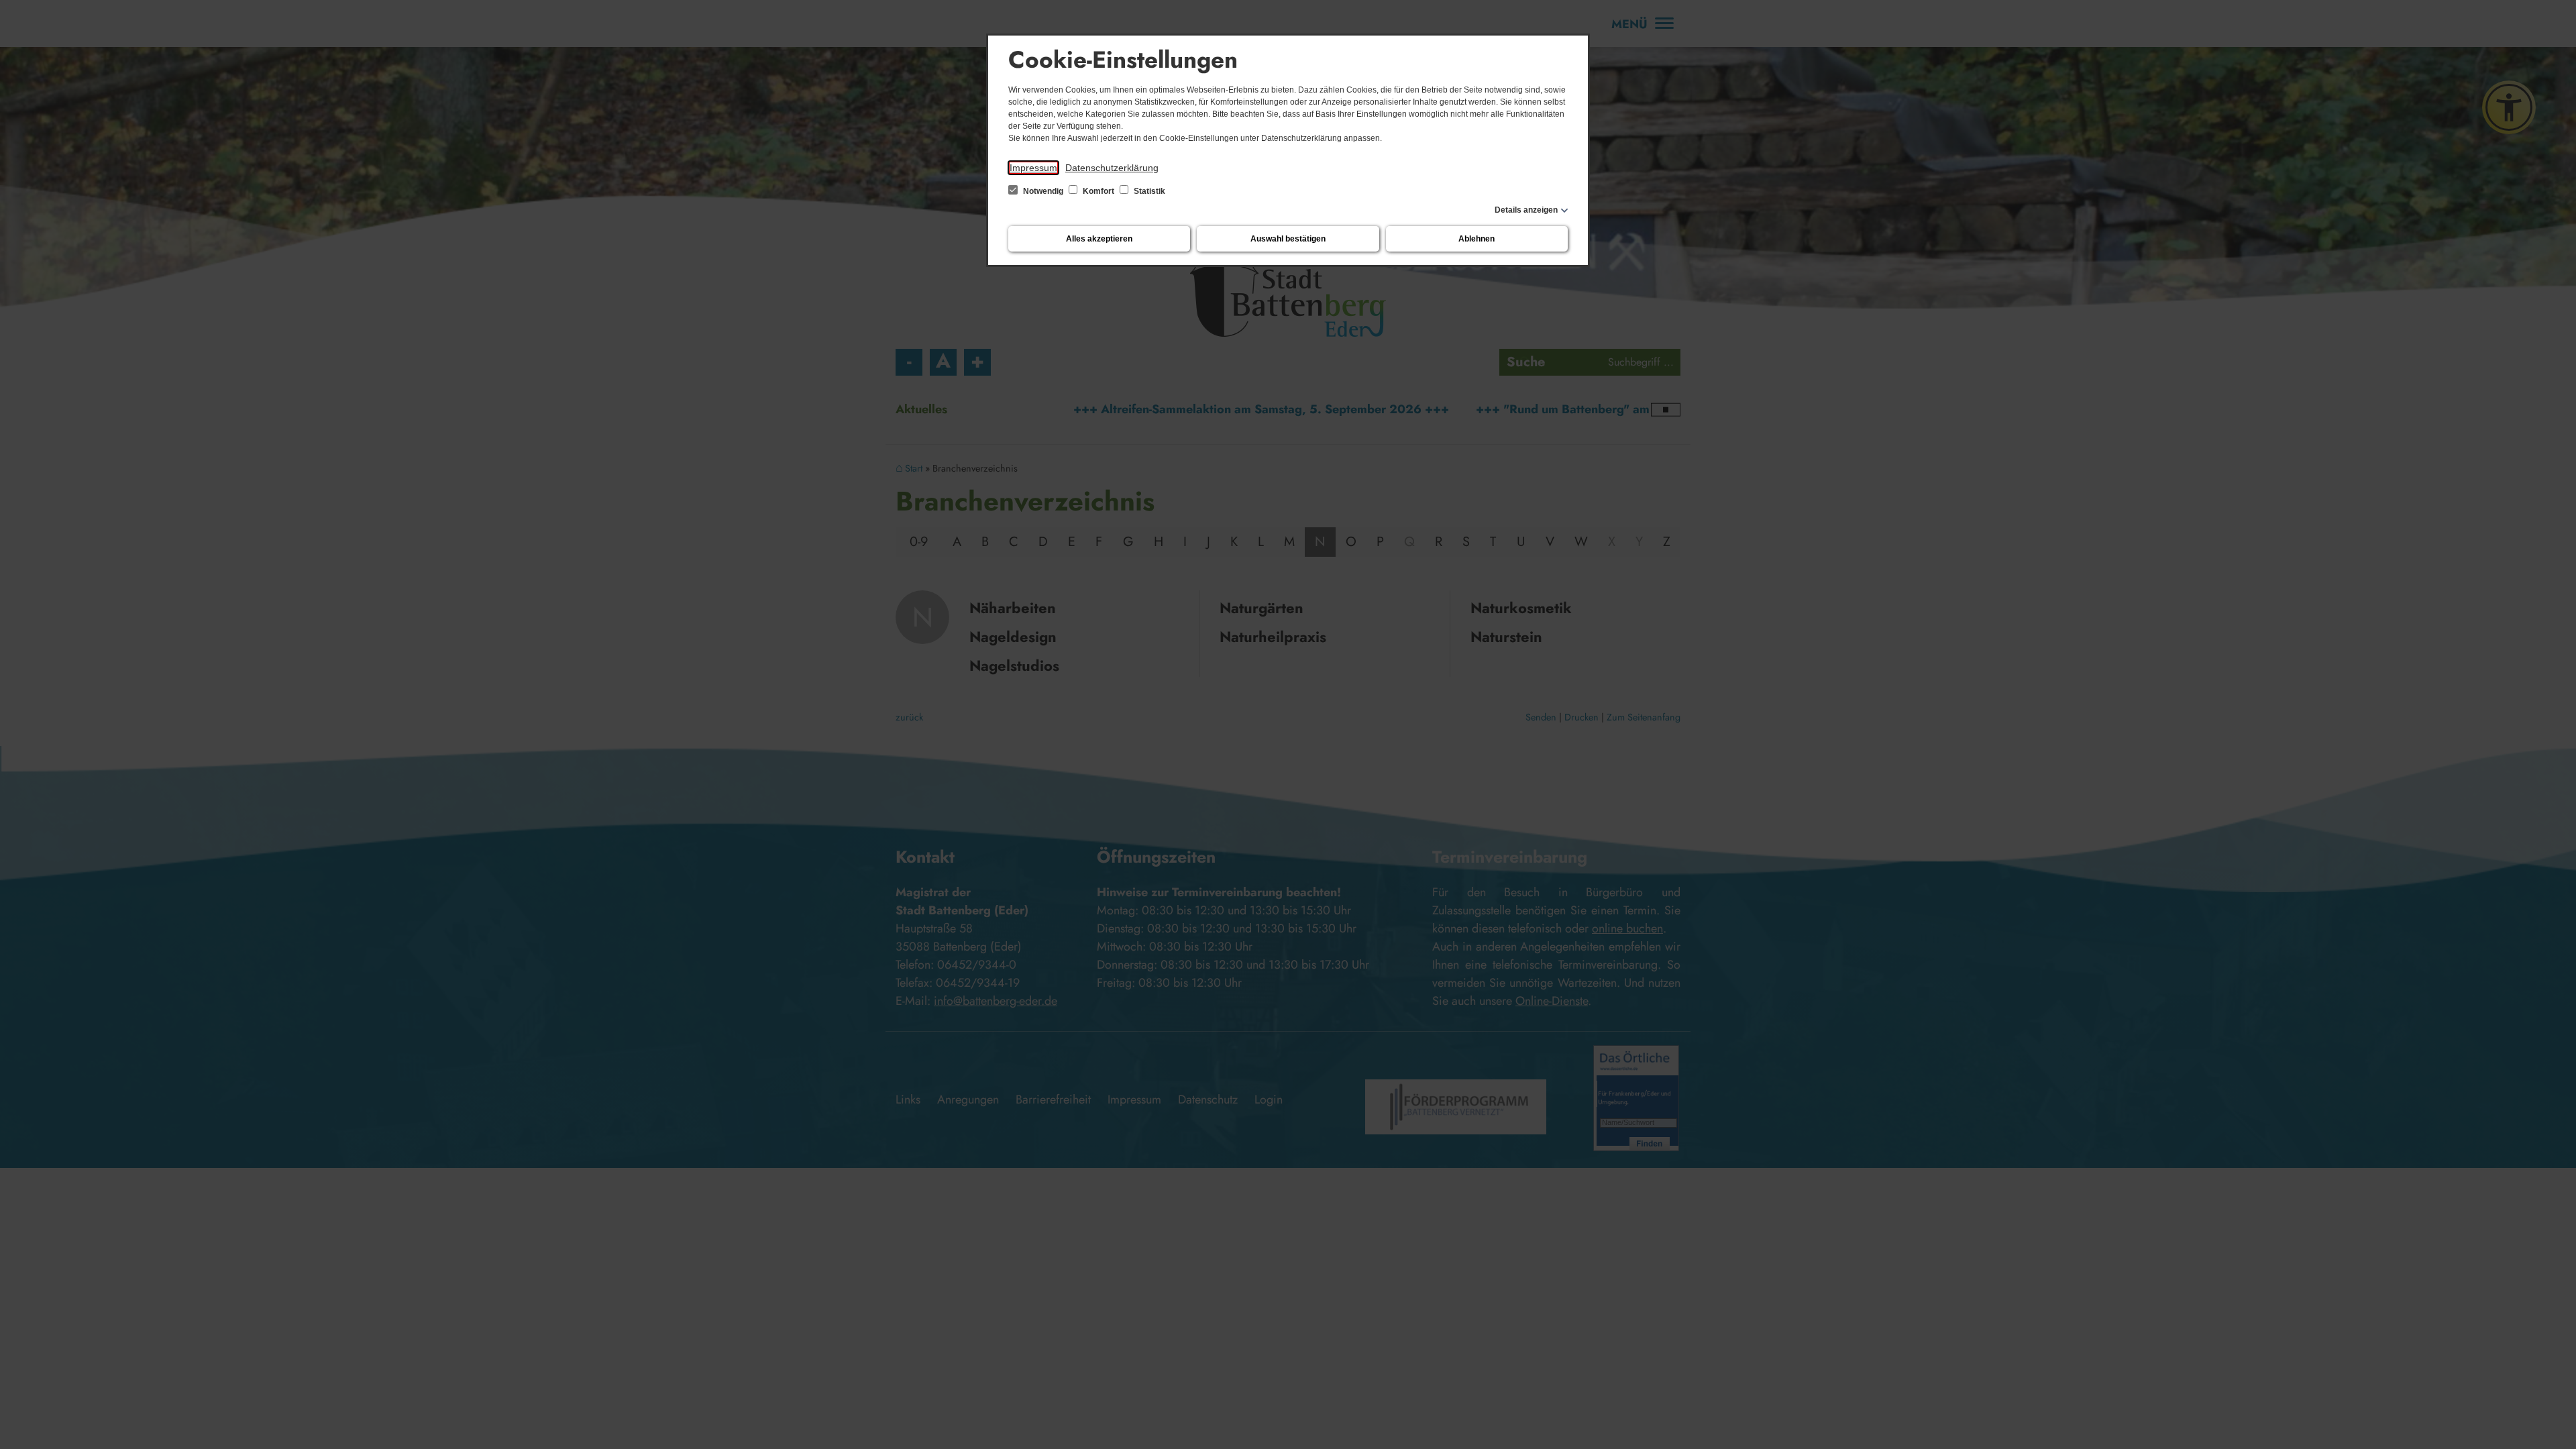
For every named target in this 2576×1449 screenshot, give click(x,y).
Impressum (1033, 168)
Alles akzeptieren (1099, 239)
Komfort (1098, 191)
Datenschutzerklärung (1112, 168)
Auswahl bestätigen (1288, 239)
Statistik (1148, 191)
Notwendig (1043, 191)
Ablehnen (1477, 239)
